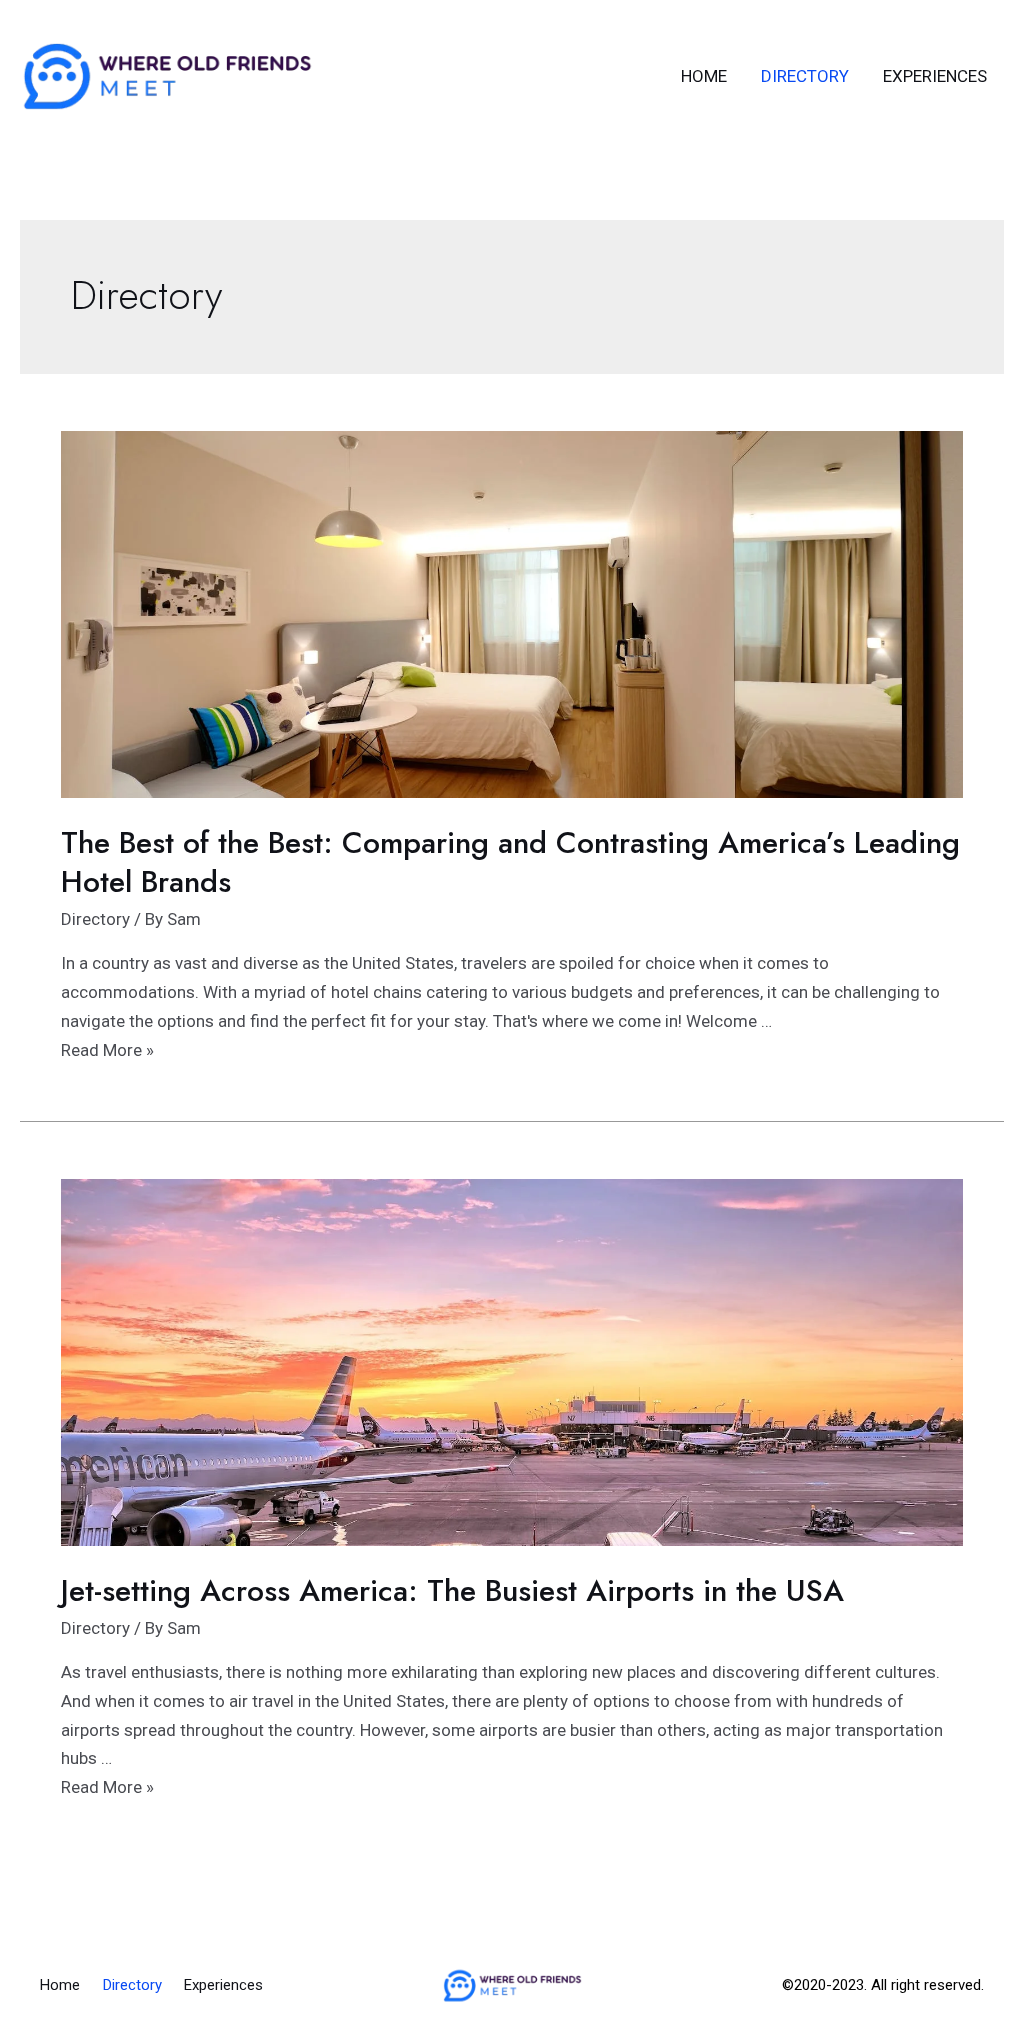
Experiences (935, 76)
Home (704, 76)
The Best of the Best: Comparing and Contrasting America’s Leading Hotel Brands (510, 862)
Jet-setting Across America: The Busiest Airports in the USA (452, 1590)
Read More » (107, 1050)
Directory (805, 76)
